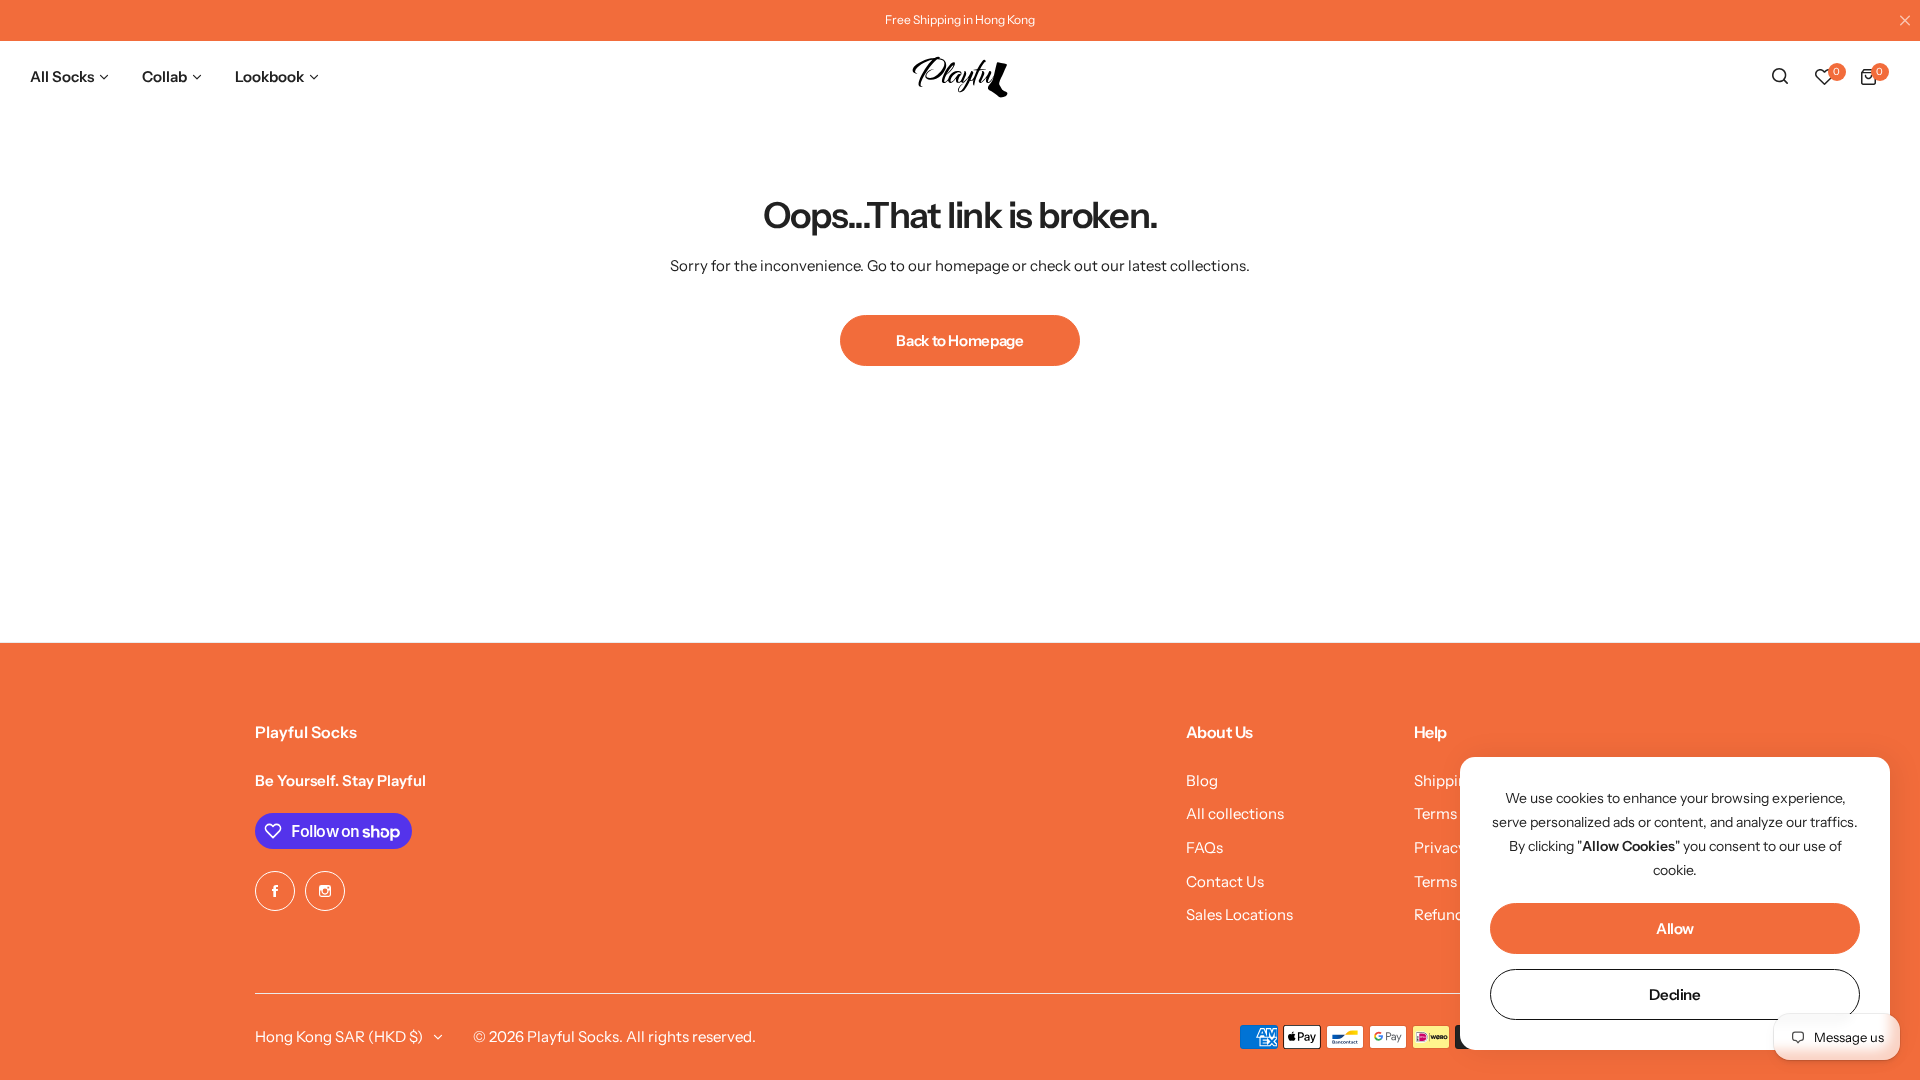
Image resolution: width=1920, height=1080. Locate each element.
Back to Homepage (959, 340)
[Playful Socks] (960, 77)
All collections (1235, 813)
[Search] (1780, 77)
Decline (1674, 994)
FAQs (1204, 847)
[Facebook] (275, 891)
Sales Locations (1239, 914)
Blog (1202, 780)
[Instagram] (325, 891)
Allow (1675, 928)
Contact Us (1225, 881)
